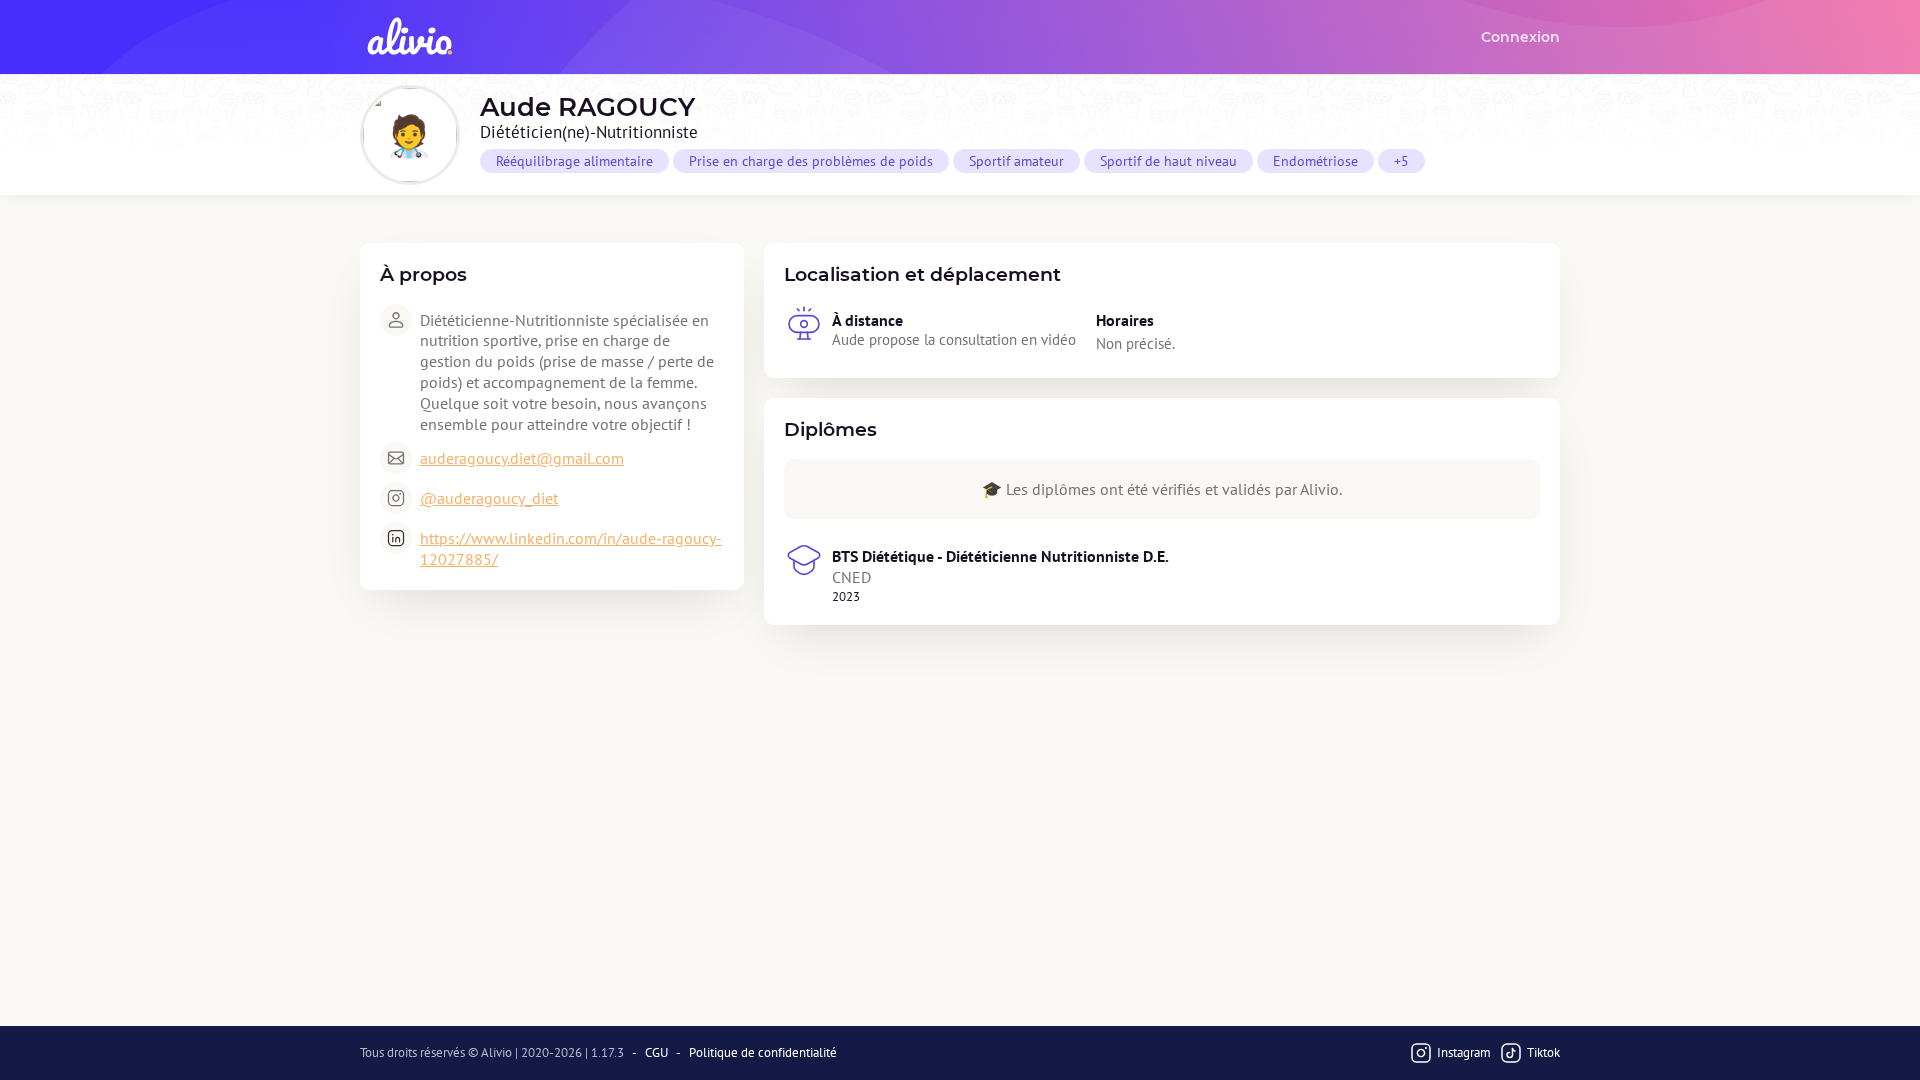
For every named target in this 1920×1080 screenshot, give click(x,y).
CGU (656, 1053)
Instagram (1464, 1052)
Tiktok (1543, 1052)
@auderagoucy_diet (489, 498)
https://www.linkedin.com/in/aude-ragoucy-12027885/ (571, 548)
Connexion (1520, 37)
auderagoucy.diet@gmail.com (522, 458)
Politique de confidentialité (763, 1053)
